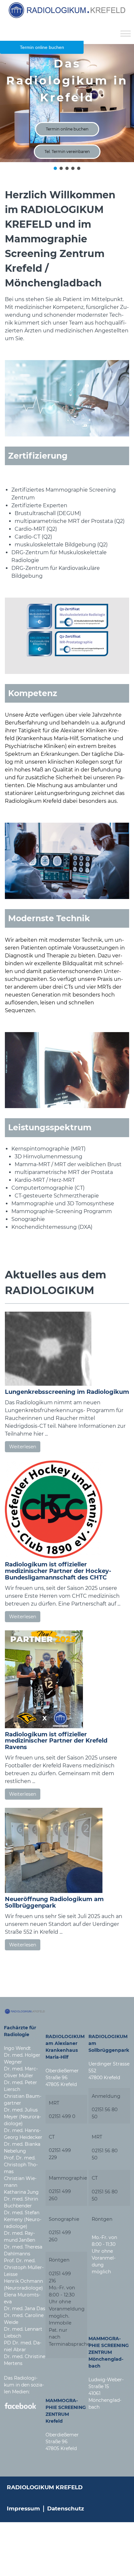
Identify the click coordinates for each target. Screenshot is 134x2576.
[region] (67, 108)
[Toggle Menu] (126, 33)
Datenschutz (66, 2508)
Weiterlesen (23, 1447)
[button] (55, 168)
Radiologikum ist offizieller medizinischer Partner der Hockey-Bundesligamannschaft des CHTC (58, 1571)
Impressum (23, 2508)
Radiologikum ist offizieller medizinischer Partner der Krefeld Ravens (56, 1741)
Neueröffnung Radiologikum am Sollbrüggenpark (54, 1902)
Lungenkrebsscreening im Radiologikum (67, 1392)
